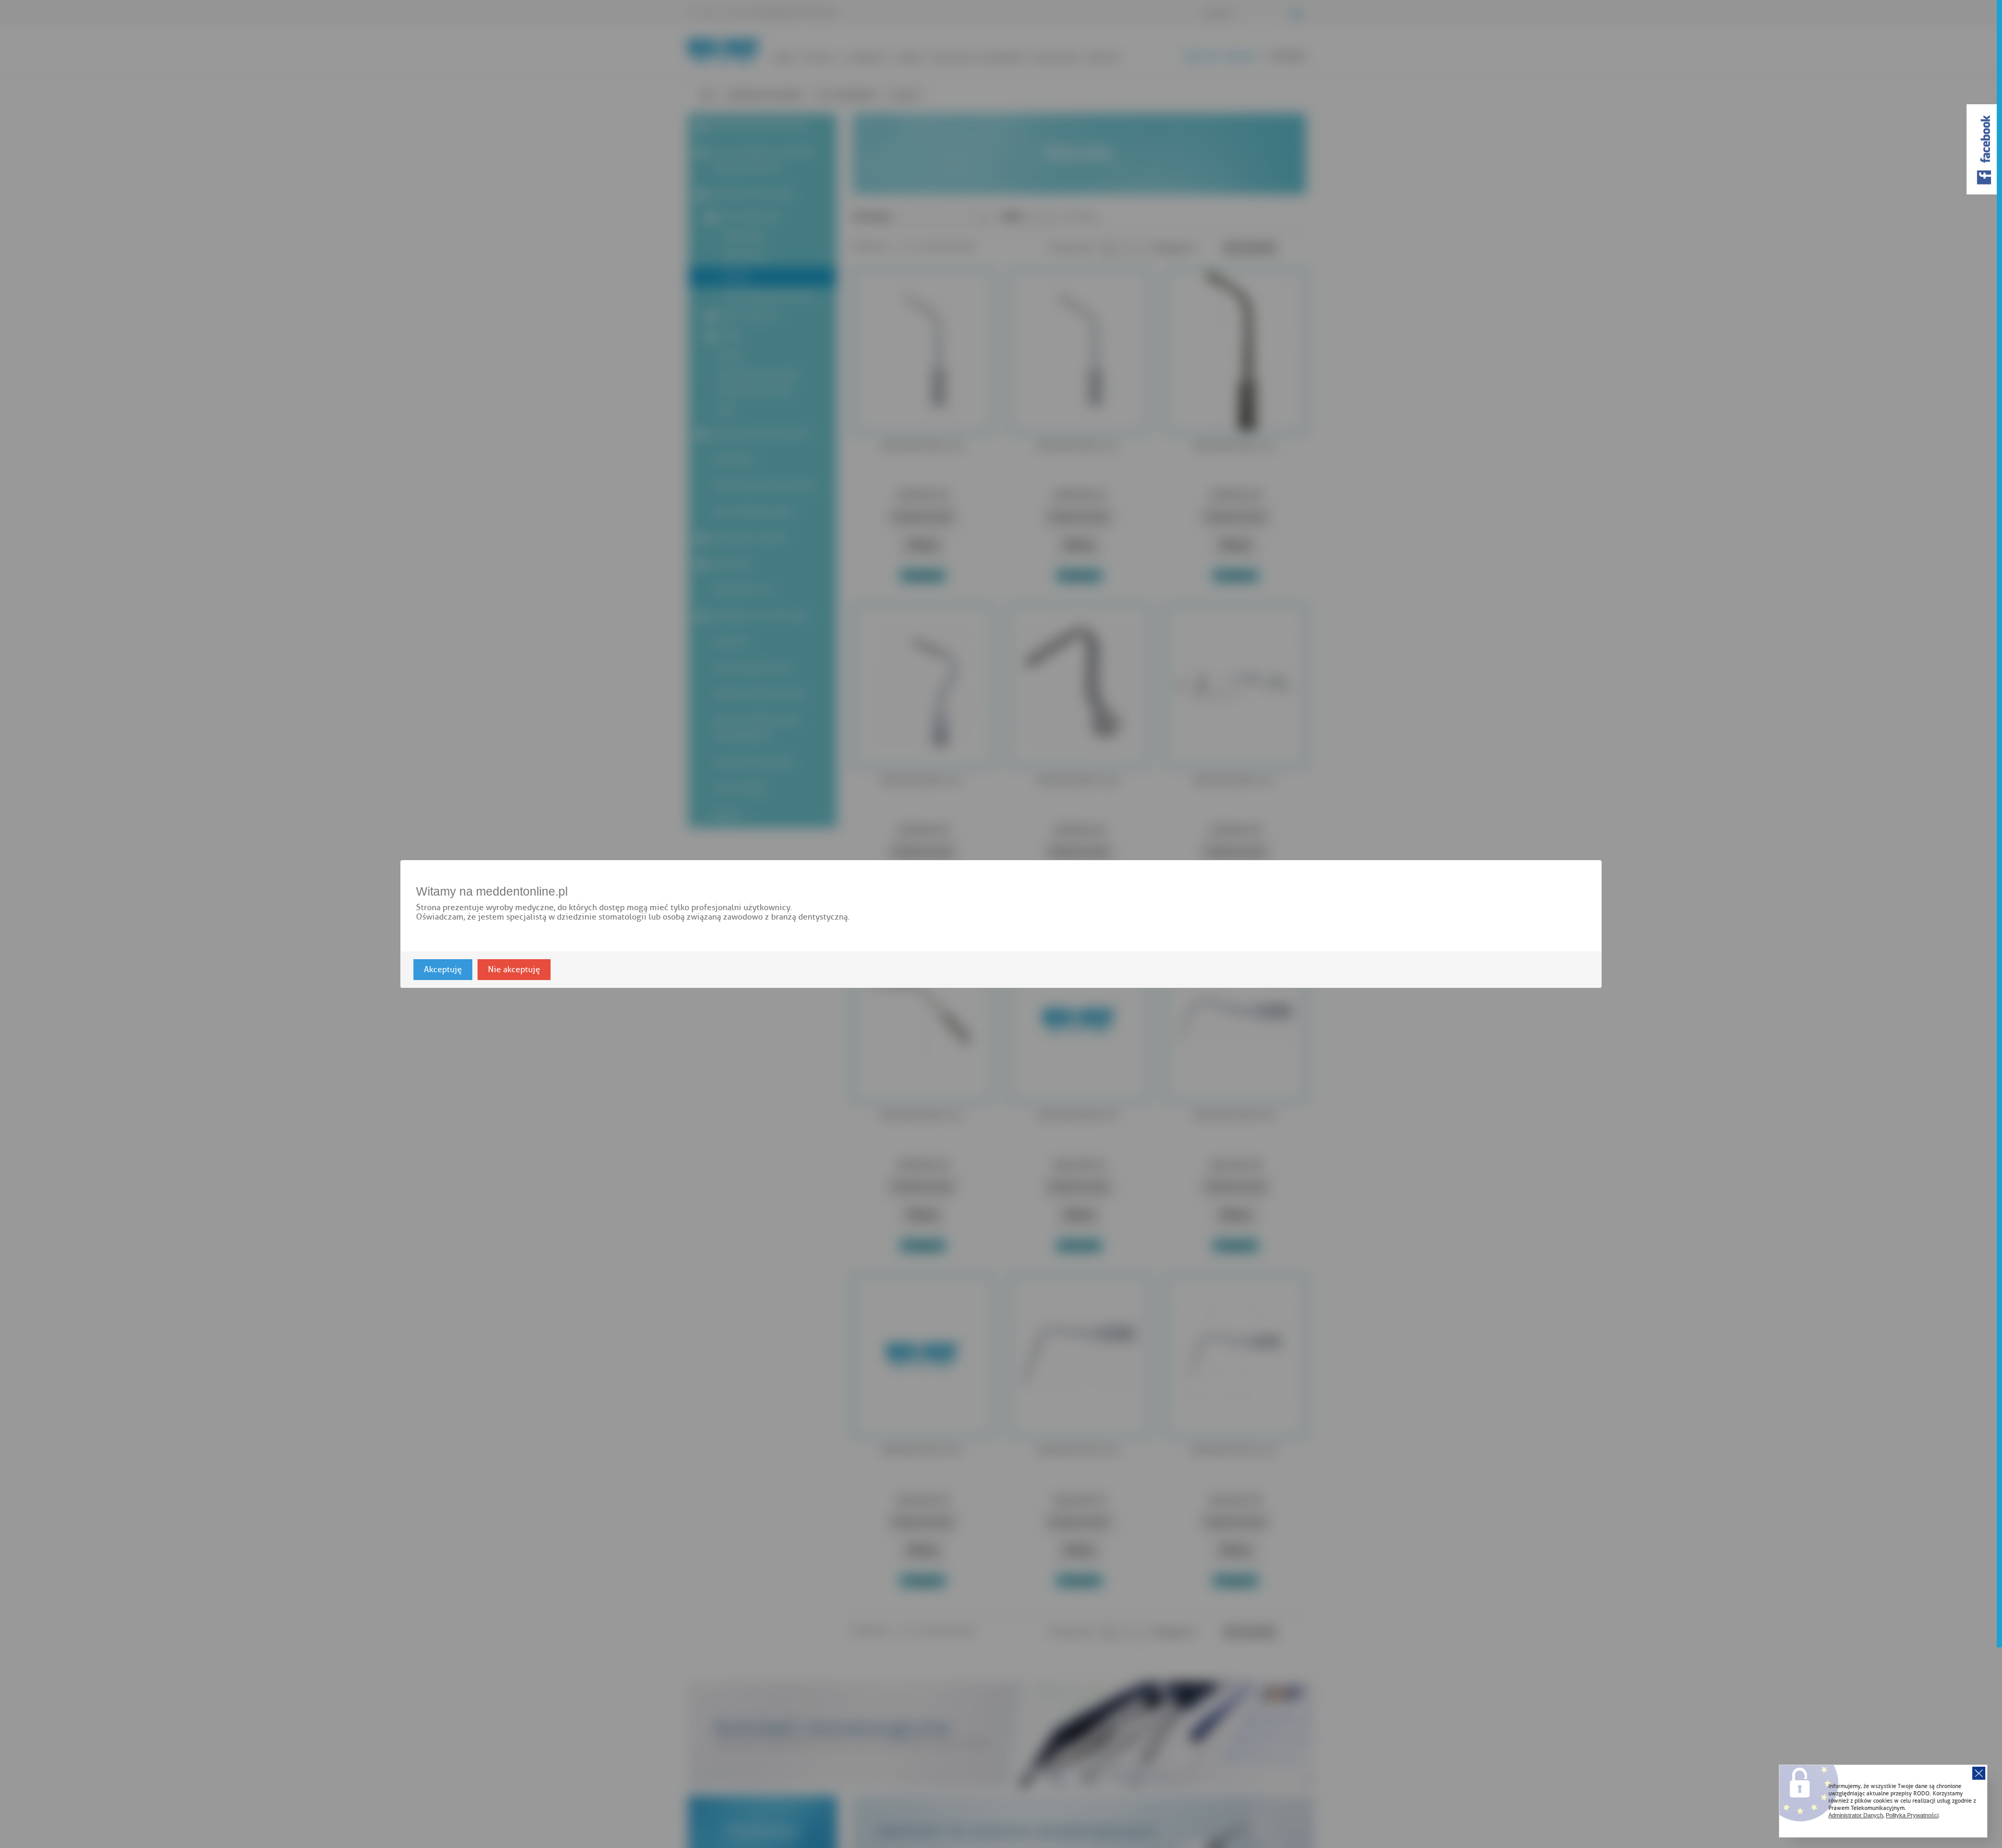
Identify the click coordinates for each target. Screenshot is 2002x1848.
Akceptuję (443, 970)
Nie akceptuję (514, 970)
